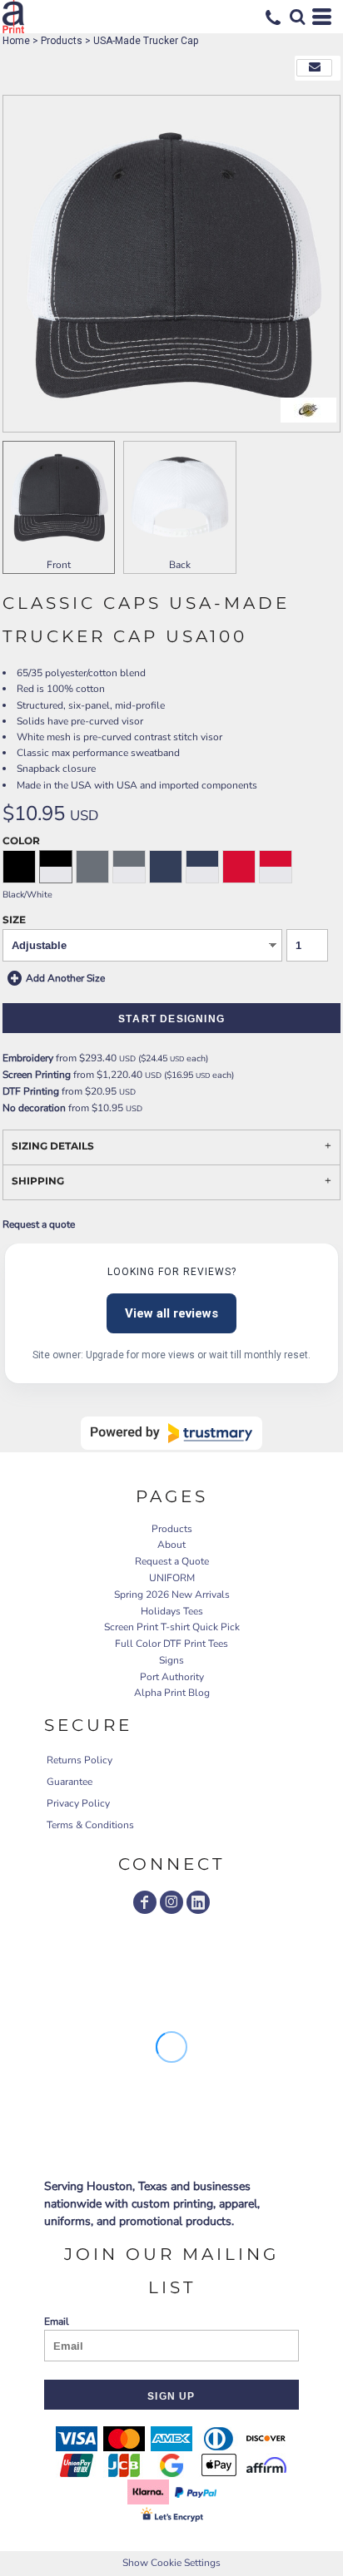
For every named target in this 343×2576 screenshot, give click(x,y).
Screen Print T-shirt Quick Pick (172, 1627)
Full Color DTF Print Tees (171, 1644)
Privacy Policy (78, 1803)
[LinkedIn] (198, 1902)
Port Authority (172, 1677)
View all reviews (171, 1313)
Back (180, 565)
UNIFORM (172, 1578)
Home (16, 41)
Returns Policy (80, 1760)
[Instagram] (171, 1902)
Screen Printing (37, 1075)
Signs (171, 1660)
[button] (297, 17)
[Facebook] (145, 1902)
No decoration (34, 1108)
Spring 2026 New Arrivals (172, 1595)
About (171, 1545)
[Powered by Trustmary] (171, 1433)
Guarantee (70, 1782)
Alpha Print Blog (172, 1693)
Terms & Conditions (90, 1825)
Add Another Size (65, 977)
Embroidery (28, 1058)
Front (59, 565)
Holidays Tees (172, 1611)
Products (62, 41)
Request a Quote (172, 1561)
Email (57, 2321)
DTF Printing (31, 1091)
